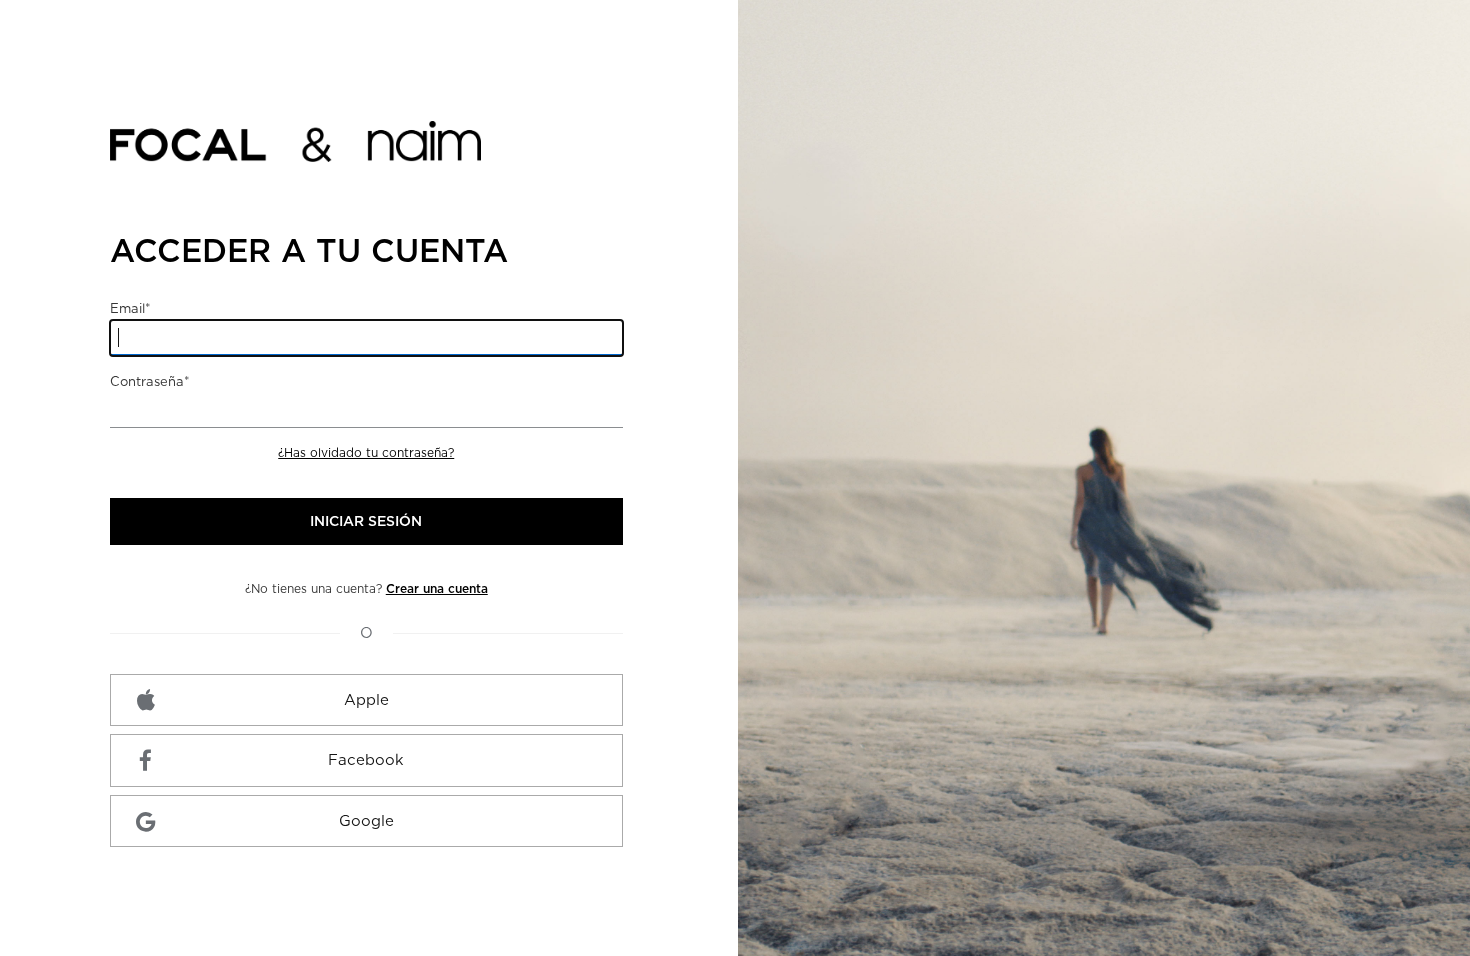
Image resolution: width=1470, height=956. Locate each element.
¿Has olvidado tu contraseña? (366, 452)
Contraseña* (150, 381)
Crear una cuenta (437, 588)
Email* (130, 308)
